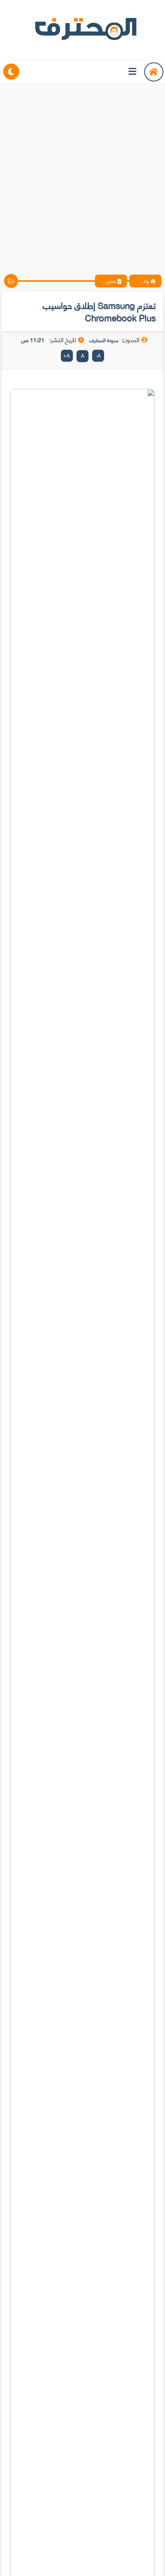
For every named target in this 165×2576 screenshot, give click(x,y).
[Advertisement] (82, 172)
